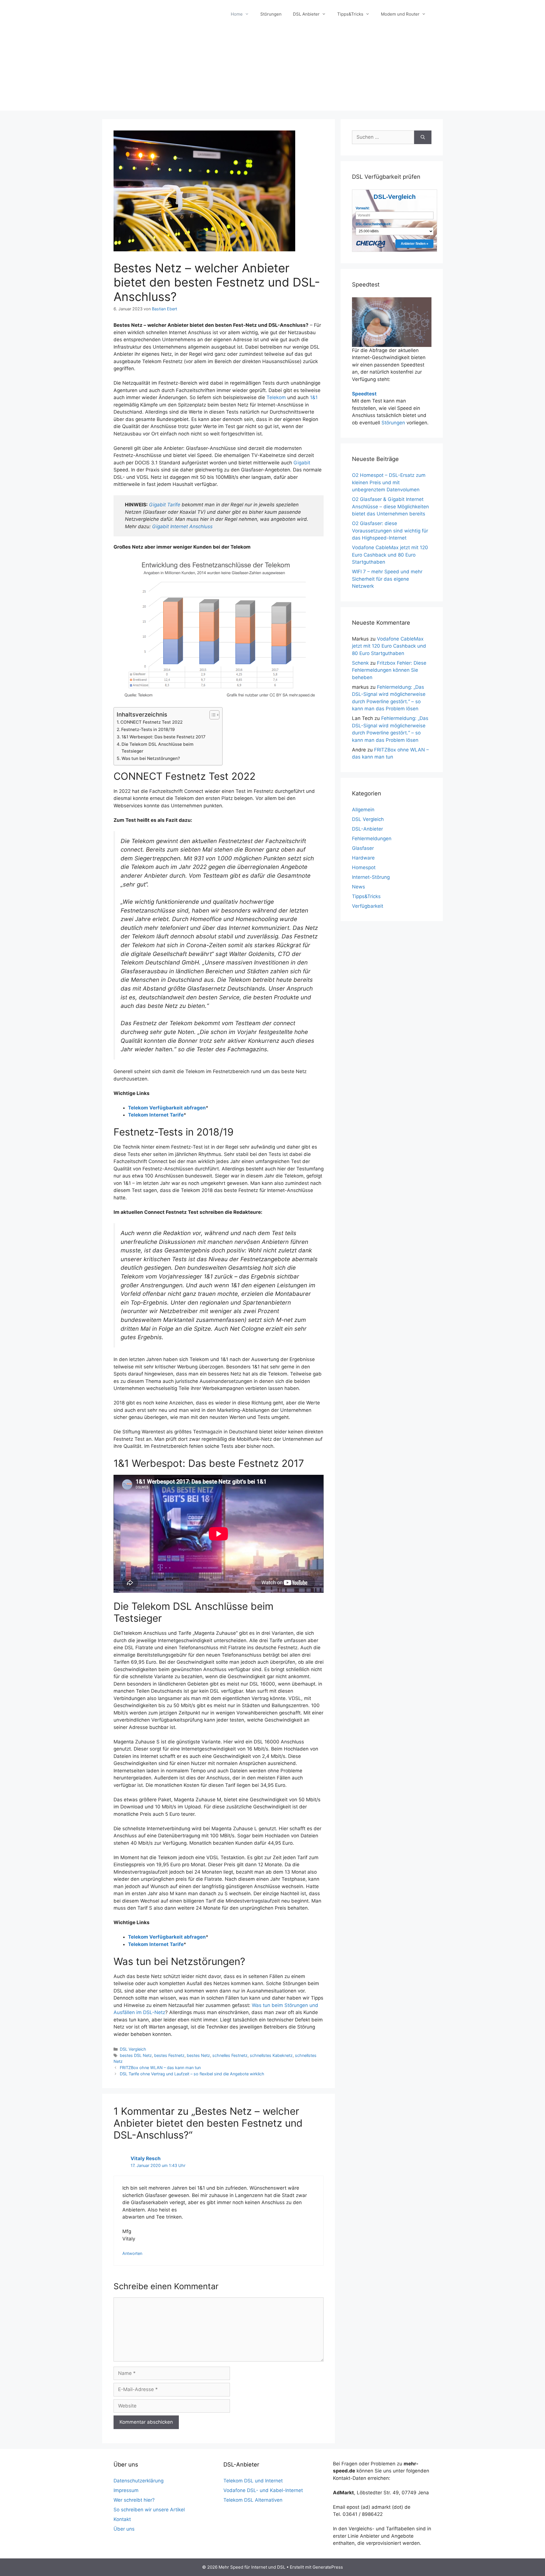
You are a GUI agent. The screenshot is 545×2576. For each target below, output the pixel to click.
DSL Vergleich (133, 2049)
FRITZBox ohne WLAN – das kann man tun (160, 2068)
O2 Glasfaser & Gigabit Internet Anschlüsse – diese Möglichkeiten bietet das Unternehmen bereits (390, 506)
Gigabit (302, 463)
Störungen (271, 14)
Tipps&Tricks (350, 14)
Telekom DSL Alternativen (253, 2500)
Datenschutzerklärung (139, 2481)
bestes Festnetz (169, 2055)
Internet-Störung (371, 877)
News (359, 887)
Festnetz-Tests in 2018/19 (148, 729)
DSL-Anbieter (367, 829)
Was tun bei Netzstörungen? (151, 758)
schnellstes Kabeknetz (271, 2055)
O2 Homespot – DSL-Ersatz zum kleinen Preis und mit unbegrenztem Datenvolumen (389, 482)
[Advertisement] (272, 71)
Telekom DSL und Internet (253, 2481)
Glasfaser (363, 848)
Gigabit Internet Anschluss (182, 526)
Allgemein (363, 810)
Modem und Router (400, 14)
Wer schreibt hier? (134, 2500)
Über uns (124, 2529)
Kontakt (122, 2519)
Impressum (126, 2490)
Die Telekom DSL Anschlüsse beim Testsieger (158, 748)
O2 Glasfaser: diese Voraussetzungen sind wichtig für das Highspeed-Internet (390, 531)
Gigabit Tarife (165, 505)
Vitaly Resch (146, 2158)
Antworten (132, 2253)
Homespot (364, 867)
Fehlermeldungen (372, 839)
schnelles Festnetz (230, 2055)
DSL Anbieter (306, 14)
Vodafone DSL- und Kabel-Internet (263, 2490)
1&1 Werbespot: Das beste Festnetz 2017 (163, 737)
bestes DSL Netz (136, 2055)
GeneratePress (328, 2567)
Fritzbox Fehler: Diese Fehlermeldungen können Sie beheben (389, 670)
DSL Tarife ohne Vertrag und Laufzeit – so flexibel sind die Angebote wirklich (192, 2074)
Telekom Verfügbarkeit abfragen (167, 1108)
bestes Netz (198, 2055)
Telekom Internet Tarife (156, 1115)
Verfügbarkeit (368, 906)
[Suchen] (423, 137)
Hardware (363, 858)
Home (237, 14)
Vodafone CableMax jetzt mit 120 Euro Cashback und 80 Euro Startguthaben (390, 555)
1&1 (314, 397)
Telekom (276, 397)
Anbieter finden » (415, 244)
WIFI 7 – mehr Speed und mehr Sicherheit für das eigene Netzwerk (387, 579)
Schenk (360, 663)
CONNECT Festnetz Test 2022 (151, 722)
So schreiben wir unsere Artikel (149, 2510)
